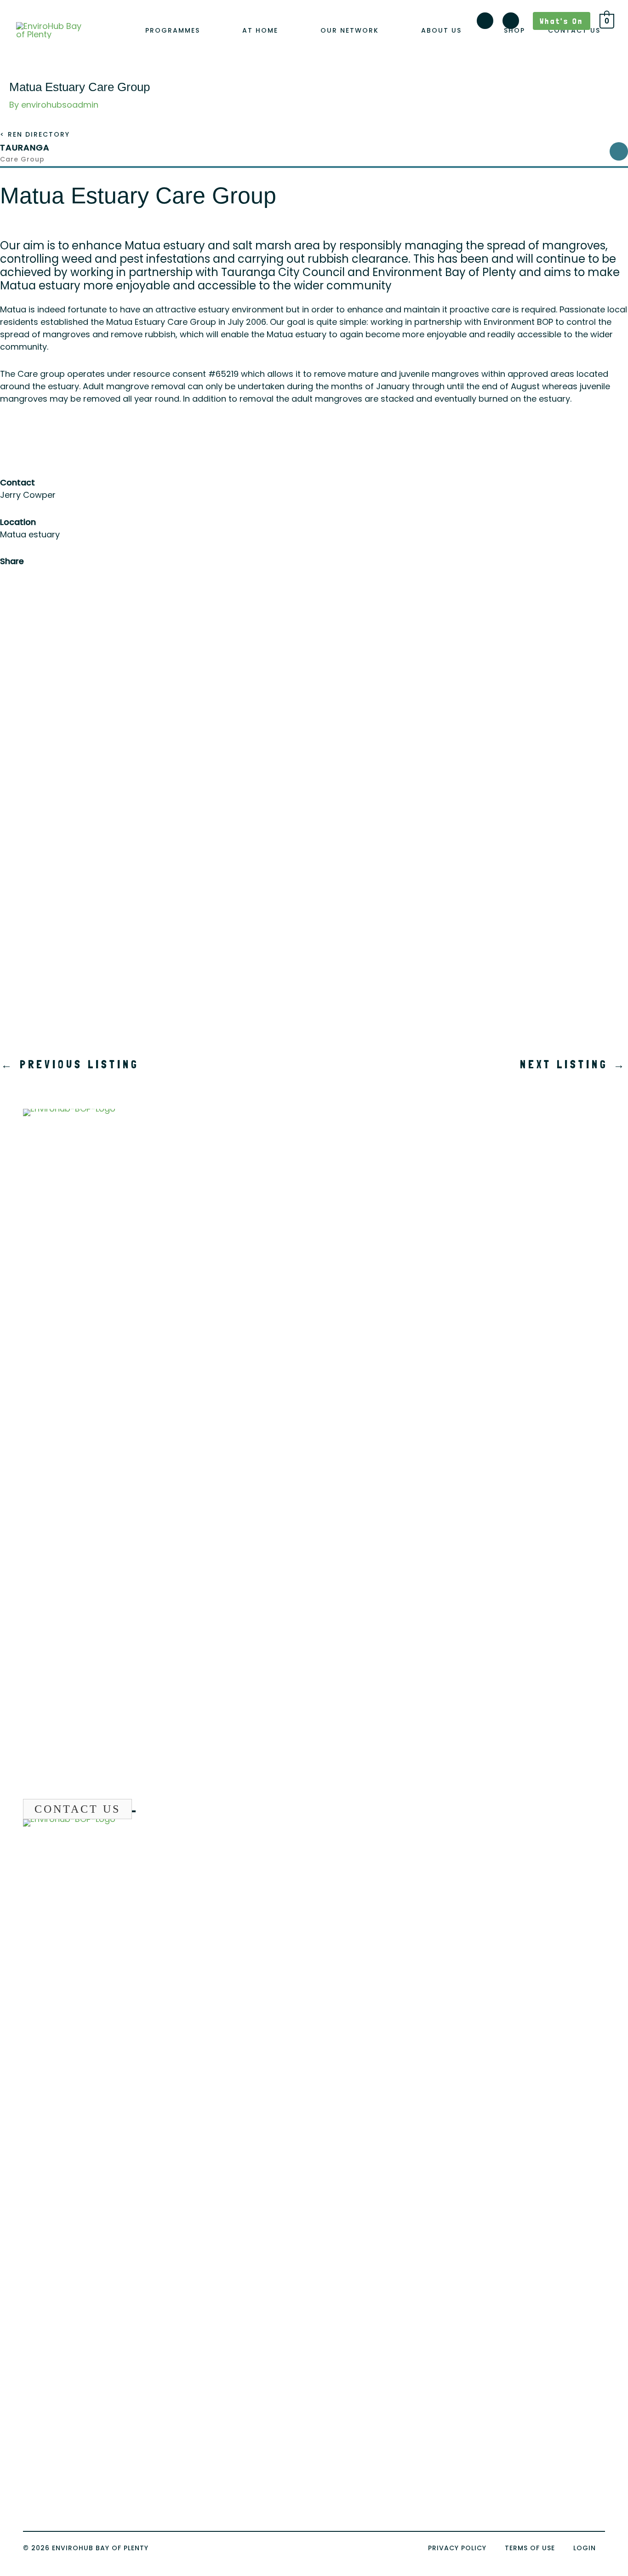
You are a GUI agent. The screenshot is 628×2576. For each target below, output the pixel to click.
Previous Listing (70, 1064)
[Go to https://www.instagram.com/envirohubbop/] (485, 23)
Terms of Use (530, 2548)
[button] (205, 31)
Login (585, 2548)
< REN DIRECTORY (35, 134)
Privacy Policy (457, 2548)
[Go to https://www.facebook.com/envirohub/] (511, 23)
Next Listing (574, 1064)
